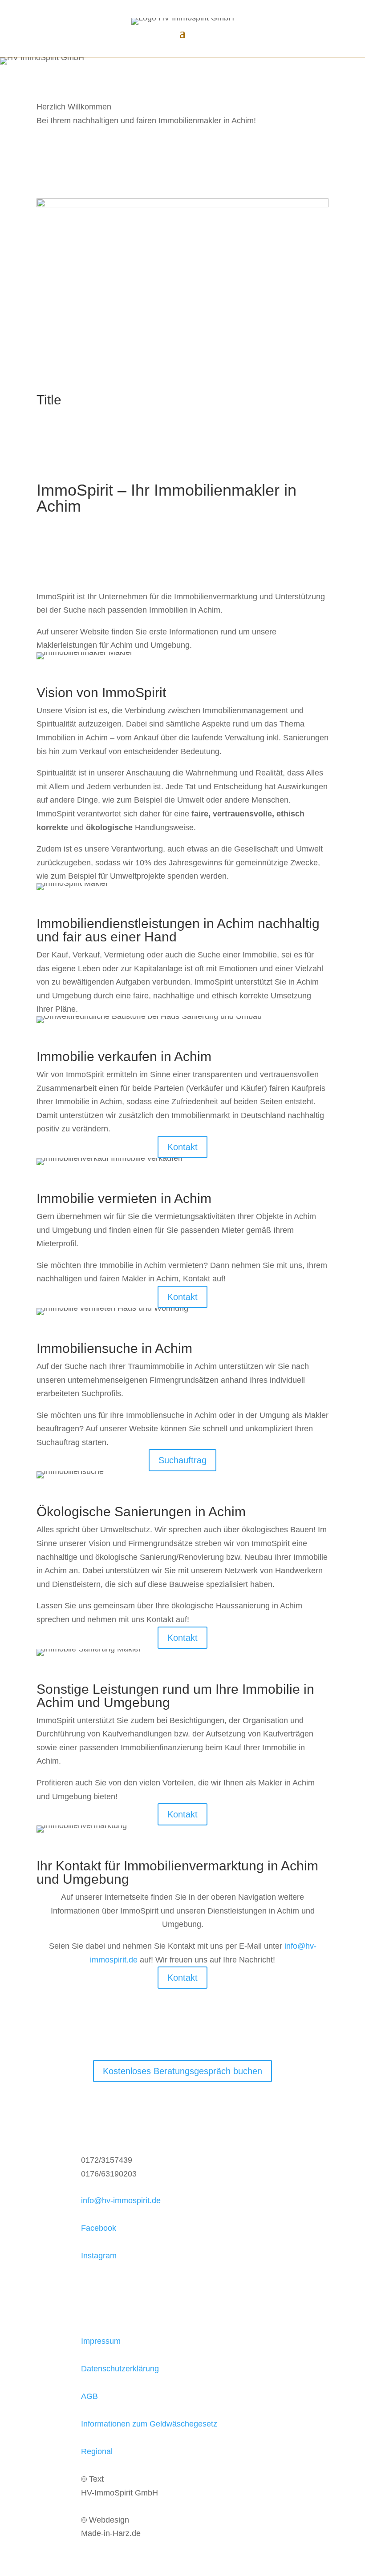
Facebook (99, 2228)
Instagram (99, 2256)
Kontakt (182, 1147)
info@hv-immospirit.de (121, 2201)
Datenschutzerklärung (120, 2369)
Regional (97, 2451)
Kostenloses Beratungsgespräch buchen (182, 2071)
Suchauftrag (182, 1460)
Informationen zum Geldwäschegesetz (149, 2424)
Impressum (101, 2341)
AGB (89, 2396)
